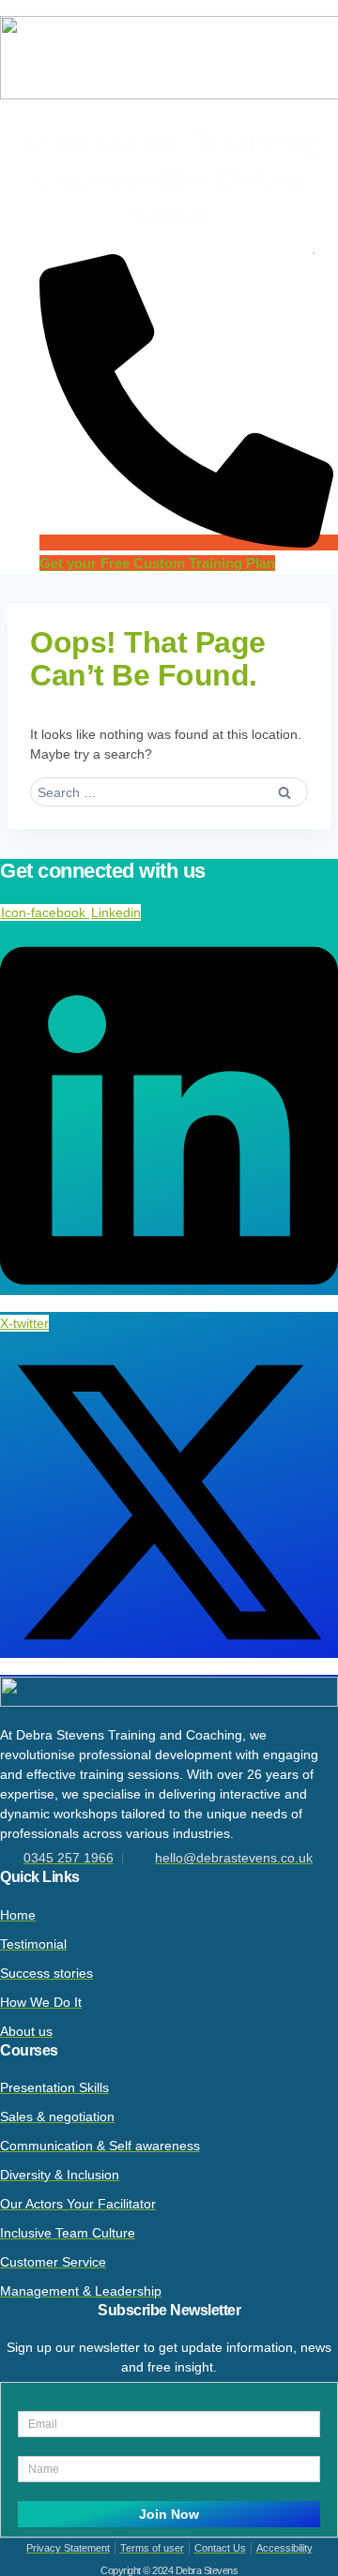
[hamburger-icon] (314, 253)
